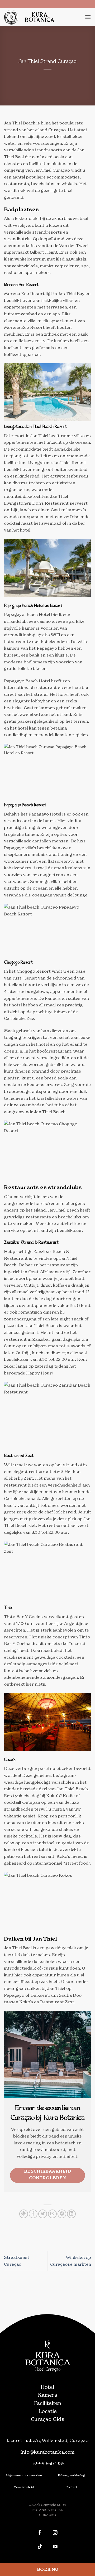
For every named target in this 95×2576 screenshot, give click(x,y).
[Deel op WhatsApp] (24, 2214)
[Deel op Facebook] (33, 2214)
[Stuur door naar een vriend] (52, 2214)
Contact (71, 2487)
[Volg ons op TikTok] (40, 2547)
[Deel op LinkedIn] (71, 2214)
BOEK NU (47, 2569)
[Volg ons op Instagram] (55, 2533)
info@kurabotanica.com (47, 2452)
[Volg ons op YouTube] (55, 2547)
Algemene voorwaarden (24, 2475)
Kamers (47, 2395)
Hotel (47, 2387)
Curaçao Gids (47, 2419)
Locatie (48, 2411)
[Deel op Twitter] (43, 2214)
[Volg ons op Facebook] (40, 2533)
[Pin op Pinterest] (62, 2214)
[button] (88, 17)
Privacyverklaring (71, 2475)
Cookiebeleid (24, 2487)
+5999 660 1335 (48, 2464)
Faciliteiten (48, 2403)
